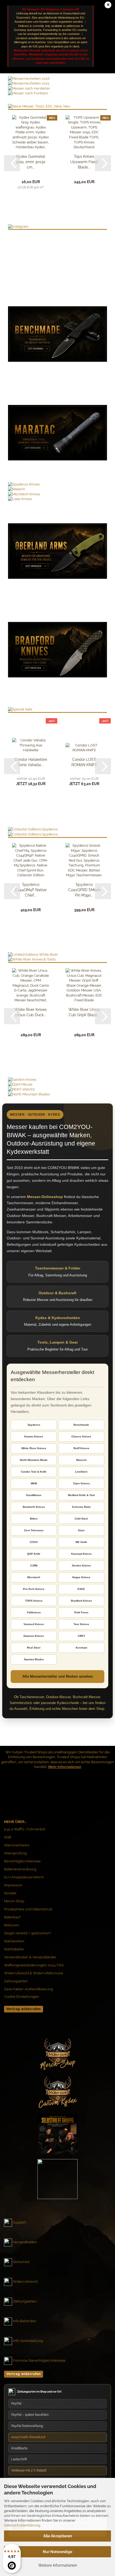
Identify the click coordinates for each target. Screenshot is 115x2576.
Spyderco (34, 1425)
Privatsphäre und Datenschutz (28, 1909)
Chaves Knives (81, 1436)
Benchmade (81, 1425)
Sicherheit (21, 2262)
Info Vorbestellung (28, 2341)
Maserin (81, 1460)
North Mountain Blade (34, 1460)
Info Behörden (25, 2321)
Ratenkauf (12, 1917)
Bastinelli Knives (34, 1507)
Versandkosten (25, 2242)
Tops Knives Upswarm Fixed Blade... (84, 162)
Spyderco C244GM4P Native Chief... (31, 890)
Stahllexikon (14, 1941)
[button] (12, 163)
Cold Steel (81, 1519)
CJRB (34, 1566)
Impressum (13, 1885)
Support (19, 2223)
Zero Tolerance (34, 1530)
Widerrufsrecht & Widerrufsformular (34, 1973)
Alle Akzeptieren (58, 2536)
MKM (34, 1483)
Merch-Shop (14, 1901)
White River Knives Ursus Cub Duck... (31, 1012)
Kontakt (10, 1893)
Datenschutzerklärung (22, 2525)
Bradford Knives (81, 1601)
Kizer (81, 1530)
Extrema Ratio (81, 1507)
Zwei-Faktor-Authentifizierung (28, 1989)
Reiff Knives (81, 1448)
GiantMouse (34, 1495)
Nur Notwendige (57, 2552)
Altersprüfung (15, 1853)
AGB (8, 1837)
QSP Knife (34, 1554)
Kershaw (81, 1648)
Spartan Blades (34, 1659)
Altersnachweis (17, 1845)
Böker (34, 1519)
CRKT (81, 1636)
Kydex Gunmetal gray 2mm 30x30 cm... (31, 162)
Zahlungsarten (16, 1981)
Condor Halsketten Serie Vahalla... (31, 762)
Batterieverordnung (20, 1869)
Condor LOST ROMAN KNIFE (84, 762)
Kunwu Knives (34, 1436)
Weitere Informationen (58, 2565)
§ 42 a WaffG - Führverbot (25, 1829)
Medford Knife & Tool (81, 1495)
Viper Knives (81, 1483)
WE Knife (81, 1542)
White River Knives (34, 1448)
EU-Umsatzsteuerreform (24, 1877)
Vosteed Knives (34, 1624)
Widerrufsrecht (25, 2282)
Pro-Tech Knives (34, 1589)
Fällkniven (34, 1612)
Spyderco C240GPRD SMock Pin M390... (84, 890)
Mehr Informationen (64, 1767)
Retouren (12, 1925)
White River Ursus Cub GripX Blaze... (84, 1012)
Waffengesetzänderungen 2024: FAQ (34, 1965)
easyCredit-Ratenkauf (28, 2437)
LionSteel (81, 1472)
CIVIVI (34, 1542)
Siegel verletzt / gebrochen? (28, 1933)
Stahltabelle (14, 1949)
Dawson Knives (34, 1636)
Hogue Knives (81, 1577)
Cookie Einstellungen (22, 1997)
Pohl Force (81, 1612)
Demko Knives (81, 1566)
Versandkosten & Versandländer (30, 1957)
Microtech (34, 1577)
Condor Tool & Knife (34, 1472)
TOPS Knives (34, 1601)
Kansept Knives (81, 1554)
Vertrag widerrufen (24, 2009)
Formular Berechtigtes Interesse (39, 2361)
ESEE (81, 1589)
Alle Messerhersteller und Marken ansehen (58, 1676)
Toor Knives (81, 1624)
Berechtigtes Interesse (22, 1861)
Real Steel (34, 1648)
